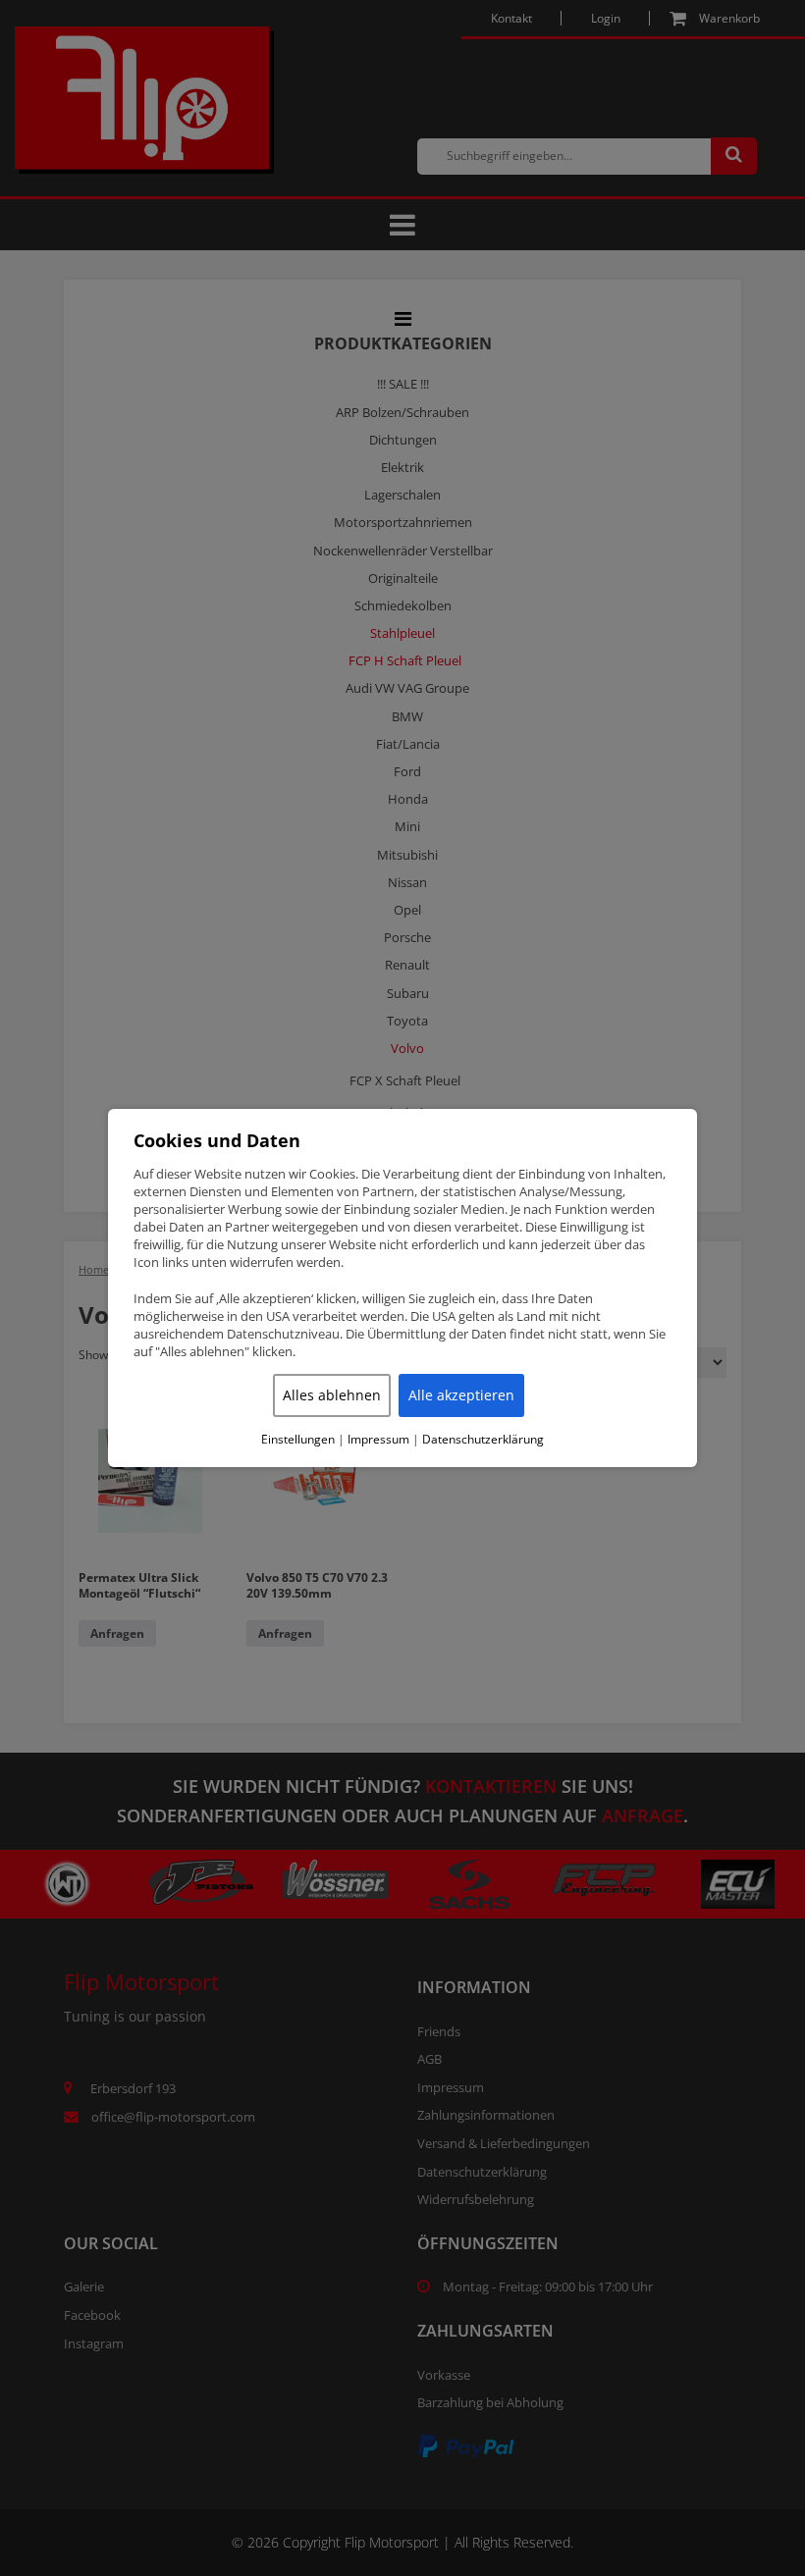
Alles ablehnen (332, 1395)
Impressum (378, 1440)
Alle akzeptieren (461, 1395)
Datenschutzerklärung (483, 1440)
